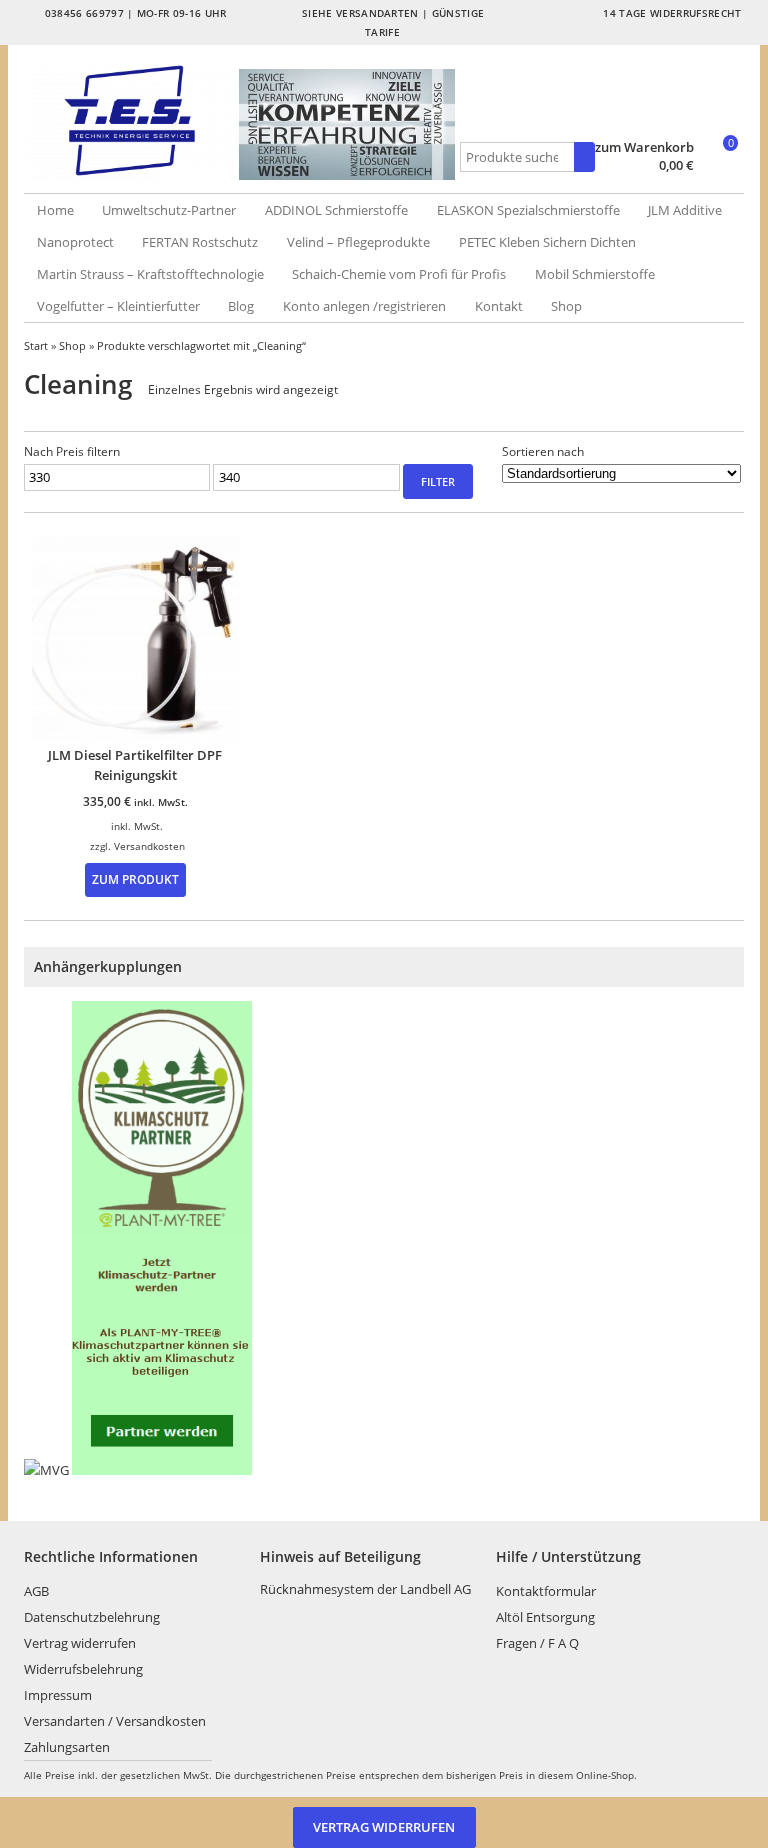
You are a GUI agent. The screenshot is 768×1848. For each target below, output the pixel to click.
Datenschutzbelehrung (92, 1617)
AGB (36, 1591)
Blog (241, 306)
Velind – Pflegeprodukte (358, 242)
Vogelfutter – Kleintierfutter (118, 306)
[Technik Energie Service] (132, 120)
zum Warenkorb (644, 147)
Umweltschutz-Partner (169, 210)
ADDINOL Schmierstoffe (336, 210)
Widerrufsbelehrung (83, 1669)
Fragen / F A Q (537, 1643)
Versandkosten (149, 846)
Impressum (58, 1695)
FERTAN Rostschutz (200, 242)
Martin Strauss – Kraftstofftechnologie (150, 274)
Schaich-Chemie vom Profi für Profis (399, 274)
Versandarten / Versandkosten (115, 1721)
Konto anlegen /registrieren (364, 306)
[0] (720, 167)
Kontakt (499, 306)
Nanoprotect (75, 242)
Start (36, 345)
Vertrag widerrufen (80, 1643)
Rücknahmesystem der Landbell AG (365, 1589)
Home (55, 210)
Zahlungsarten (67, 1747)
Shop (566, 306)
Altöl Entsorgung (545, 1617)
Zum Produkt (135, 879)
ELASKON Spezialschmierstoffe (528, 210)
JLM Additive (685, 210)
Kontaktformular (546, 1591)
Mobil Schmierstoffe (595, 274)
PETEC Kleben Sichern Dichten (547, 242)
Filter (438, 481)
